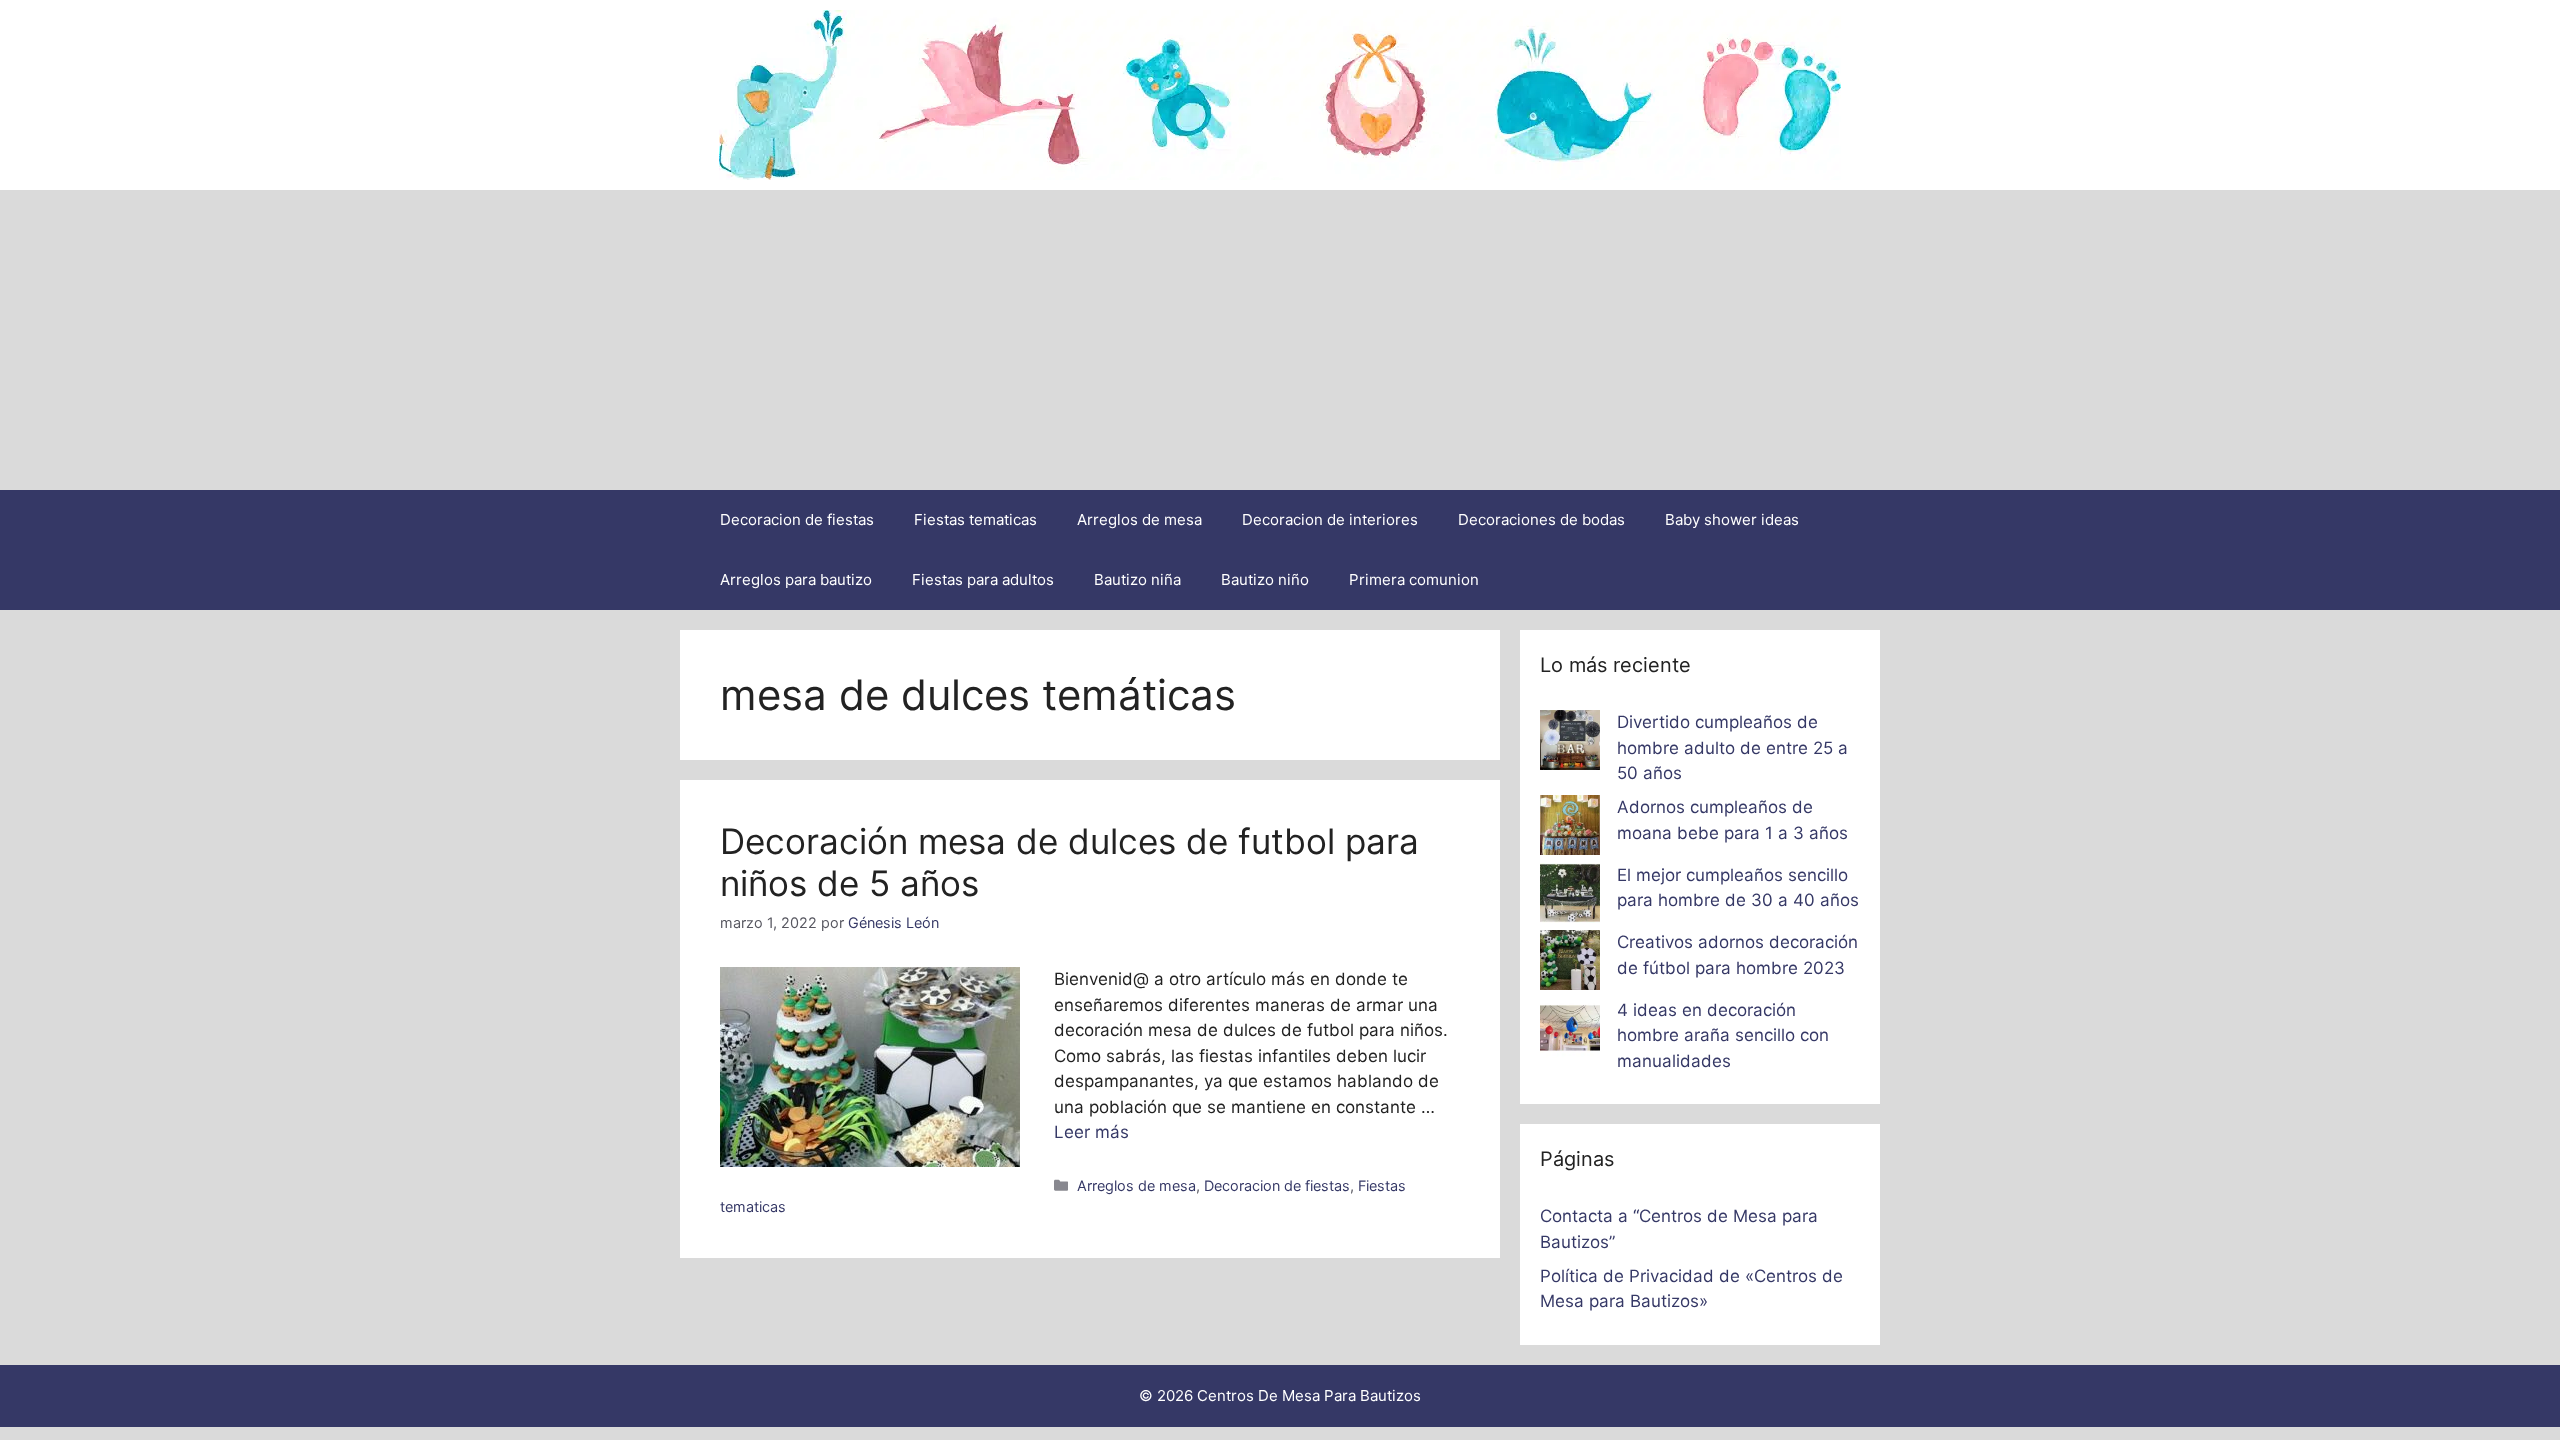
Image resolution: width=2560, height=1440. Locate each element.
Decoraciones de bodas (1541, 519)
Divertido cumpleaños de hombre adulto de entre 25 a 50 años (1732, 747)
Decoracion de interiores (1330, 519)
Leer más (1091, 1132)
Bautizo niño (1265, 579)
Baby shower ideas (1732, 519)
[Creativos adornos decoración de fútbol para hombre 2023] (1570, 964)
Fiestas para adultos (983, 579)
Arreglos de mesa (1139, 519)
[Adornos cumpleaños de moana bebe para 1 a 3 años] (1570, 829)
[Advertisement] (1280, 340)
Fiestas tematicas (975, 519)
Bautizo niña (1137, 579)
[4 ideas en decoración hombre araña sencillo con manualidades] (1570, 1032)
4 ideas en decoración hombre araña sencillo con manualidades (1723, 1035)
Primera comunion (1414, 579)
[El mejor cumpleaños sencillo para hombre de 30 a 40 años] (1570, 897)
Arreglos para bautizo (796, 579)
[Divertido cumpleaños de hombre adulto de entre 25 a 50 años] (1570, 744)
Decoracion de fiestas (797, 519)
